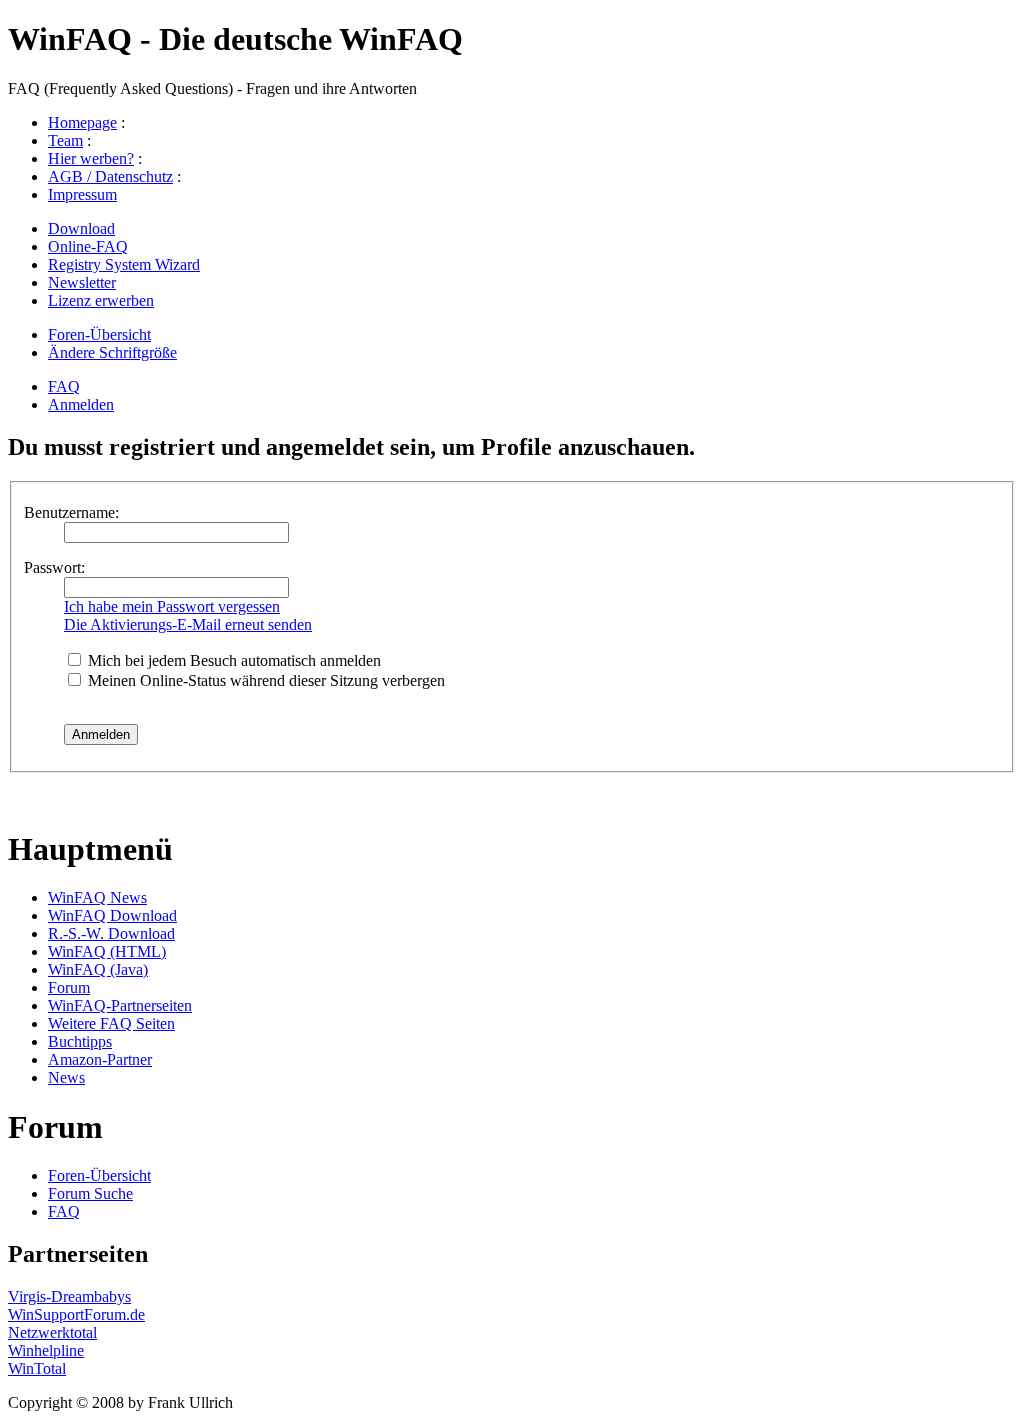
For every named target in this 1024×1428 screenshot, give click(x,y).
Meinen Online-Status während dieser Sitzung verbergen (264, 680)
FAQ (64, 386)
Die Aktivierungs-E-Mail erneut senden (188, 624)
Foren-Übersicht (99, 334)
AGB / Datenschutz (110, 176)
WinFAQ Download (112, 915)
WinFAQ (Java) (98, 969)
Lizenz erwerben (101, 300)
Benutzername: (71, 512)
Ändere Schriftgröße (112, 352)
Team (65, 140)
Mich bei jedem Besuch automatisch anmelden (232, 660)
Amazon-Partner (100, 1059)
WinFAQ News (97, 897)
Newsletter (82, 282)
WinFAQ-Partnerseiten (120, 1005)
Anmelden (81, 404)
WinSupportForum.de (76, 1314)
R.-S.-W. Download (111, 933)
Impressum (82, 194)
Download (81, 228)
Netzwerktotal (52, 1332)
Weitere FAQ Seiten (111, 1023)
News (66, 1077)
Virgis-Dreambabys (69, 1296)
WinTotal (37, 1368)
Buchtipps (80, 1041)
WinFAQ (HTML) (107, 951)
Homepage (82, 122)
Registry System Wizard (124, 264)
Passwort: (54, 567)
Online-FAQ (88, 246)
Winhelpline (46, 1350)
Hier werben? (91, 158)
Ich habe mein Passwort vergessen (172, 606)
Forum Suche (90, 1193)
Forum (69, 987)
